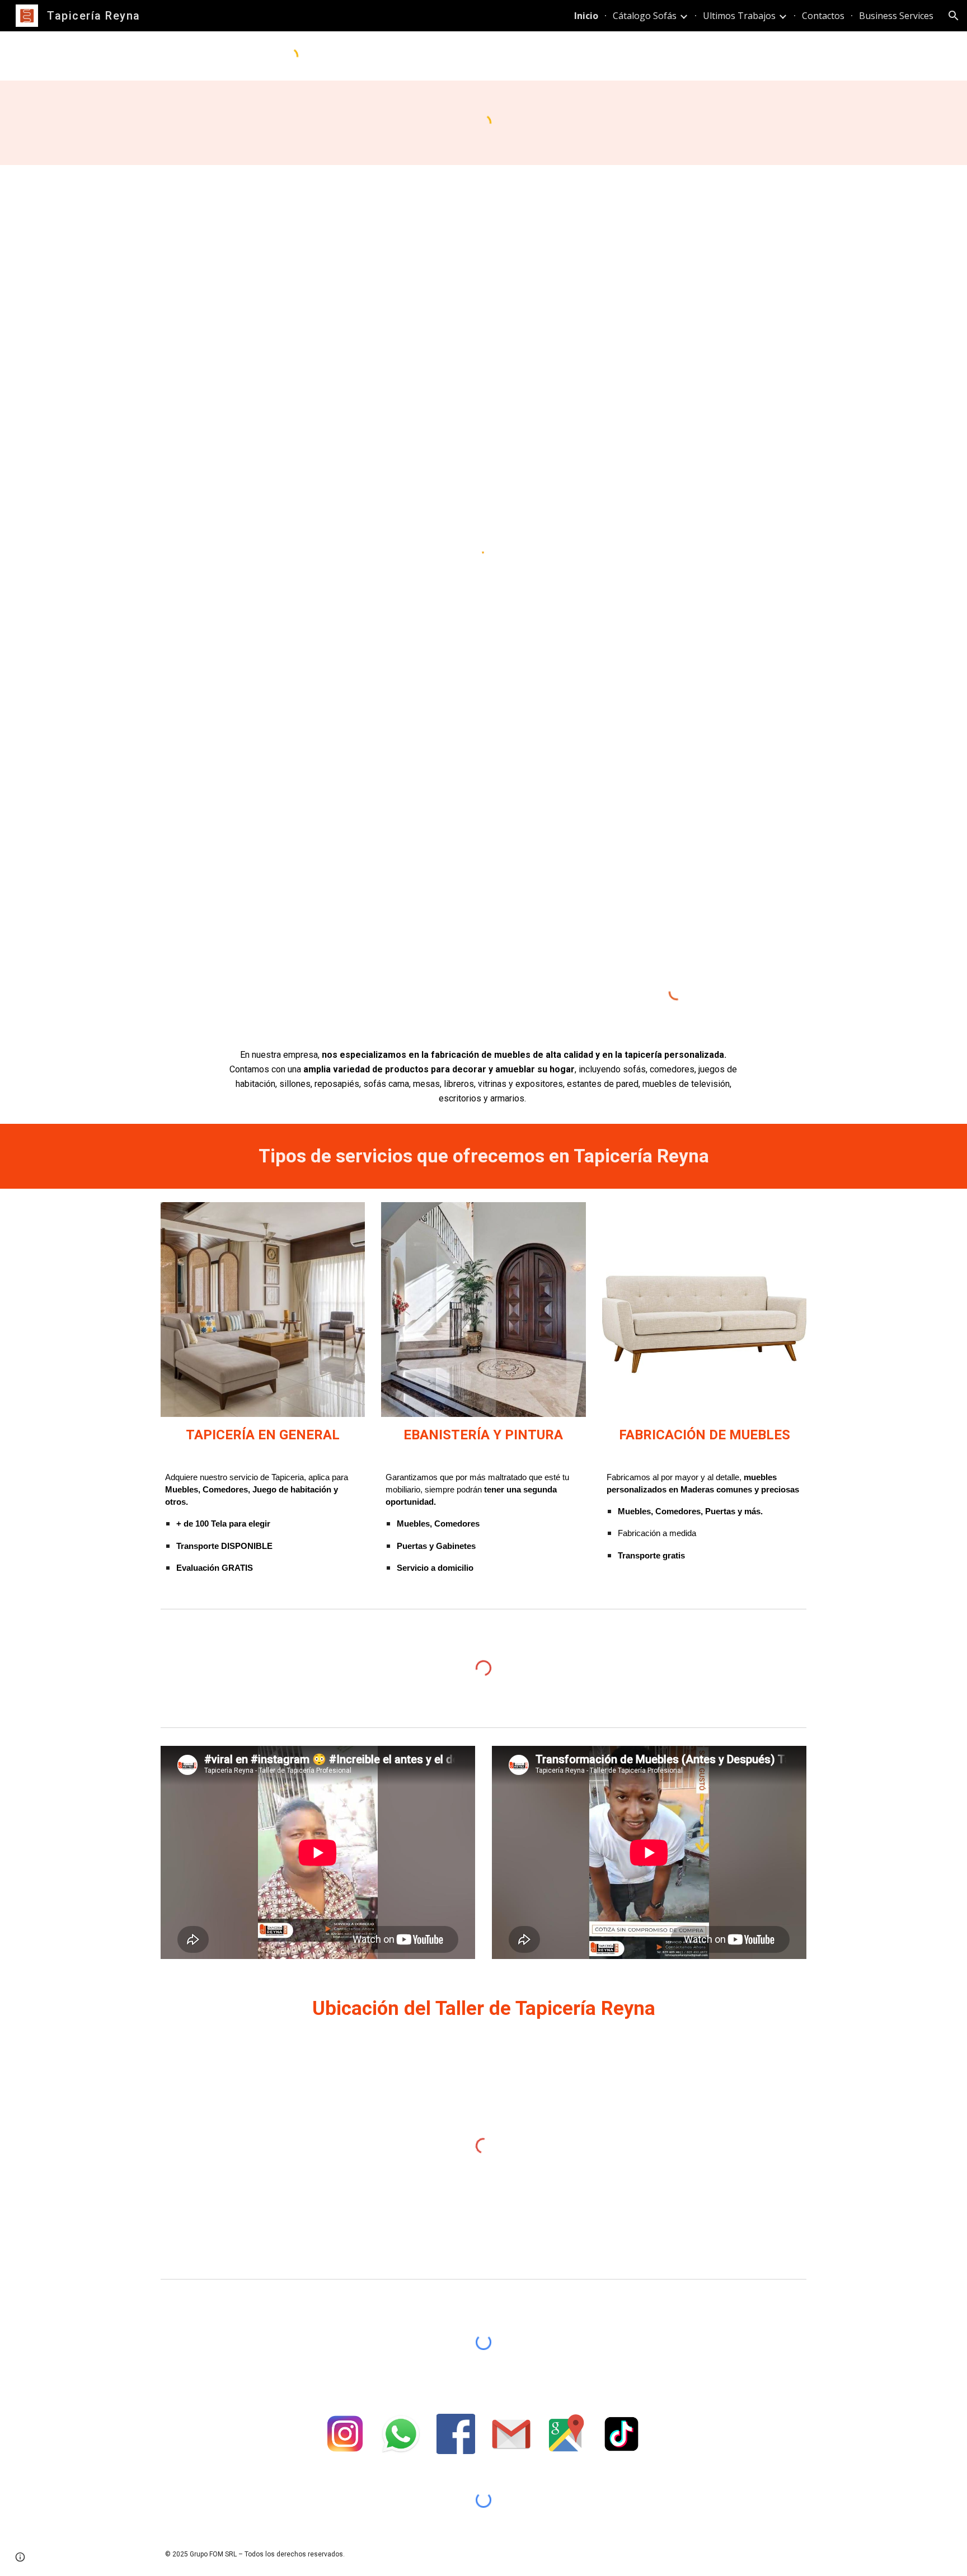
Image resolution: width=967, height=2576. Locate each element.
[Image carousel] (263, 1310)
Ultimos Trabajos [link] (739, 16)
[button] (954, 16)
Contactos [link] (823, 16)
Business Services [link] (896, 16)
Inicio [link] (586, 16)
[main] (483, 1077)
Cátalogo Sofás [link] (645, 16)
